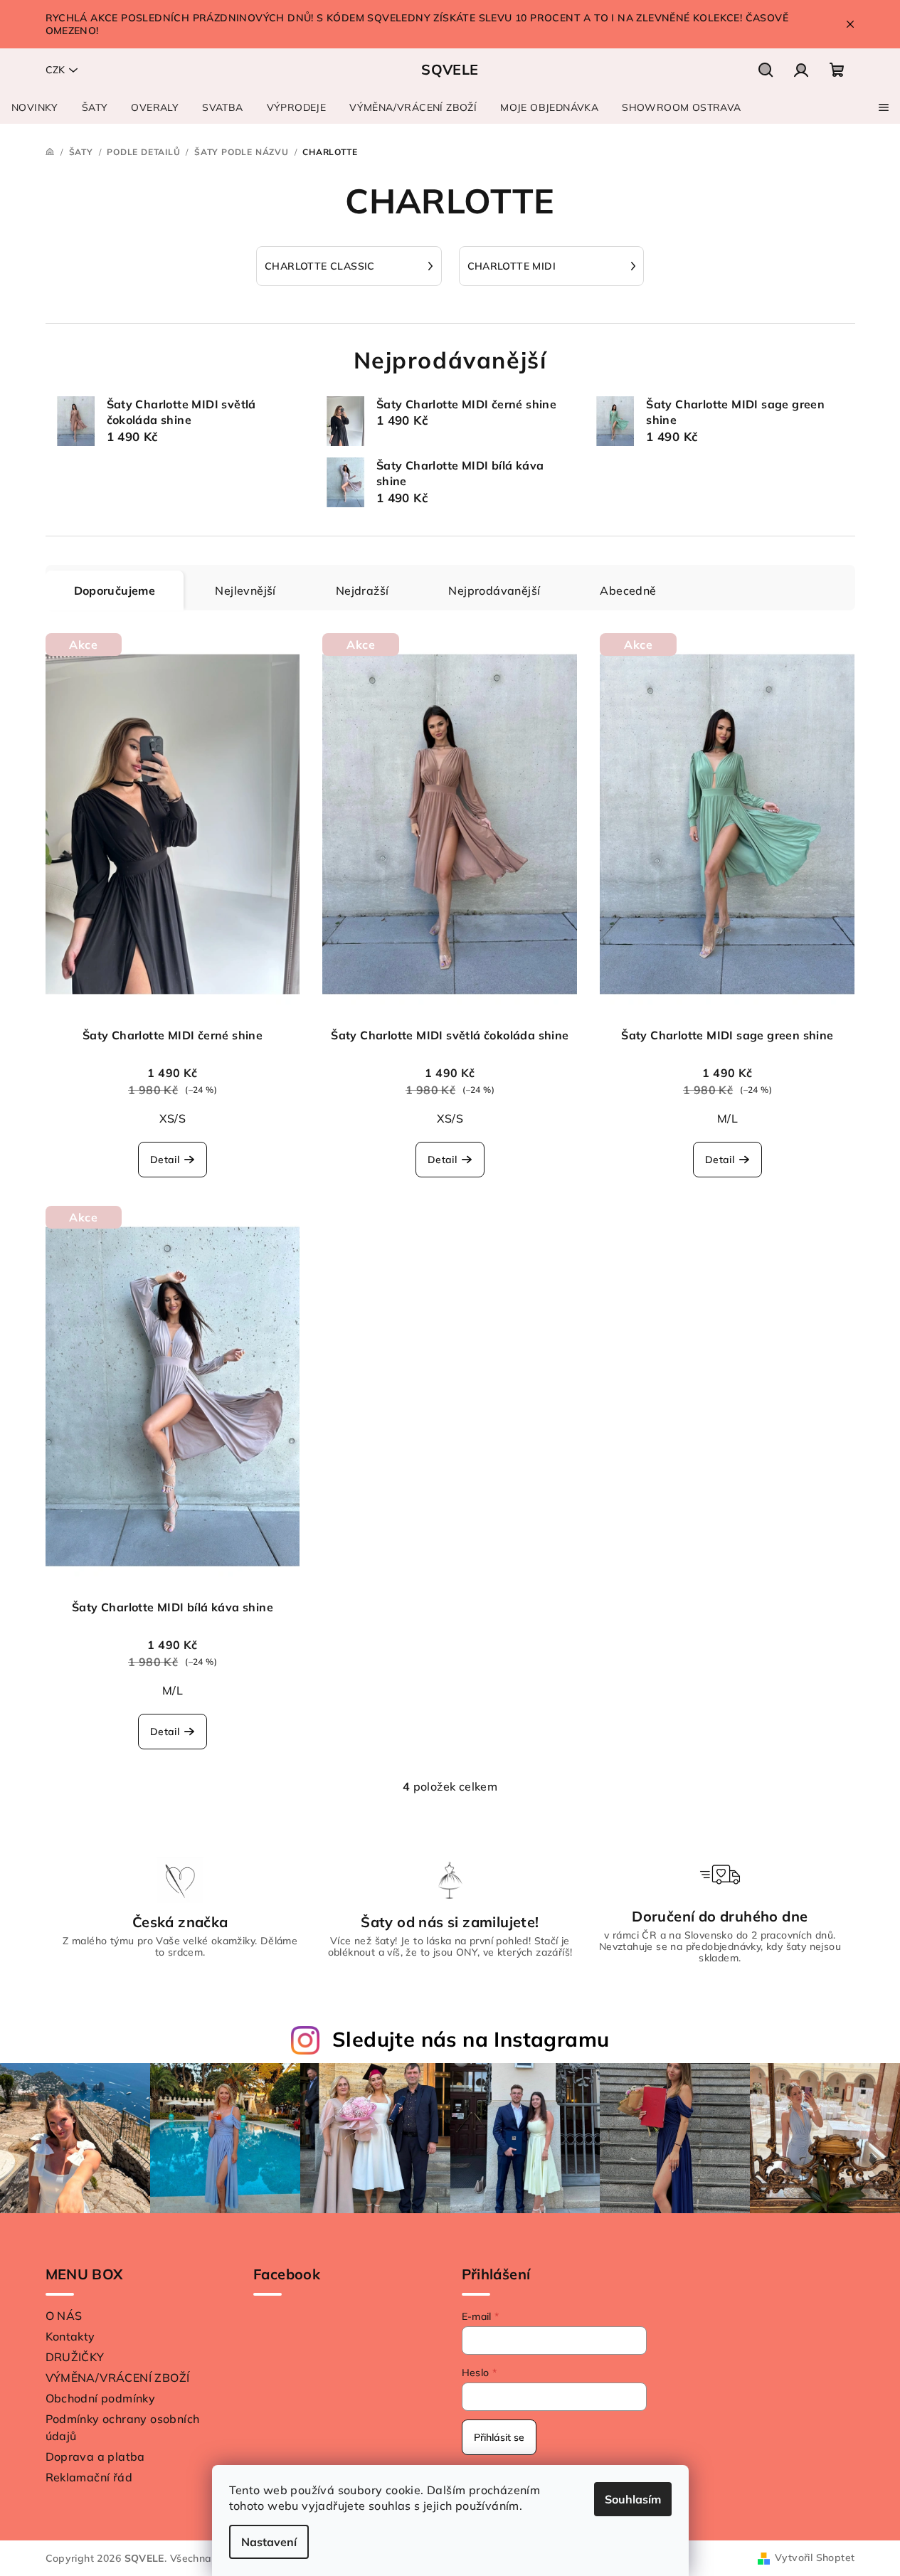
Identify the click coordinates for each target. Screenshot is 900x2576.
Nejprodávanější (494, 590)
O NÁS (64, 2316)
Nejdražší (362, 590)
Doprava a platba (95, 2456)
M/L (727, 1118)
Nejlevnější (245, 590)
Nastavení (269, 2542)
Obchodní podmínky (101, 2398)
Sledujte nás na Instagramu (471, 2039)
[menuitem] (35, 107)
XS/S (173, 1118)
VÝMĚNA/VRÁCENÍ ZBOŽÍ (118, 2378)
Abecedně (628, 590)
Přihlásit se (499, 2437)
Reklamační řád (89, 2477)
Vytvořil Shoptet (815, 2558)
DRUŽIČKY (75, 2357)
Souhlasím (633, 2499)
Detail (165, 1160)
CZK (55, 70)
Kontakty (70, 2336)
